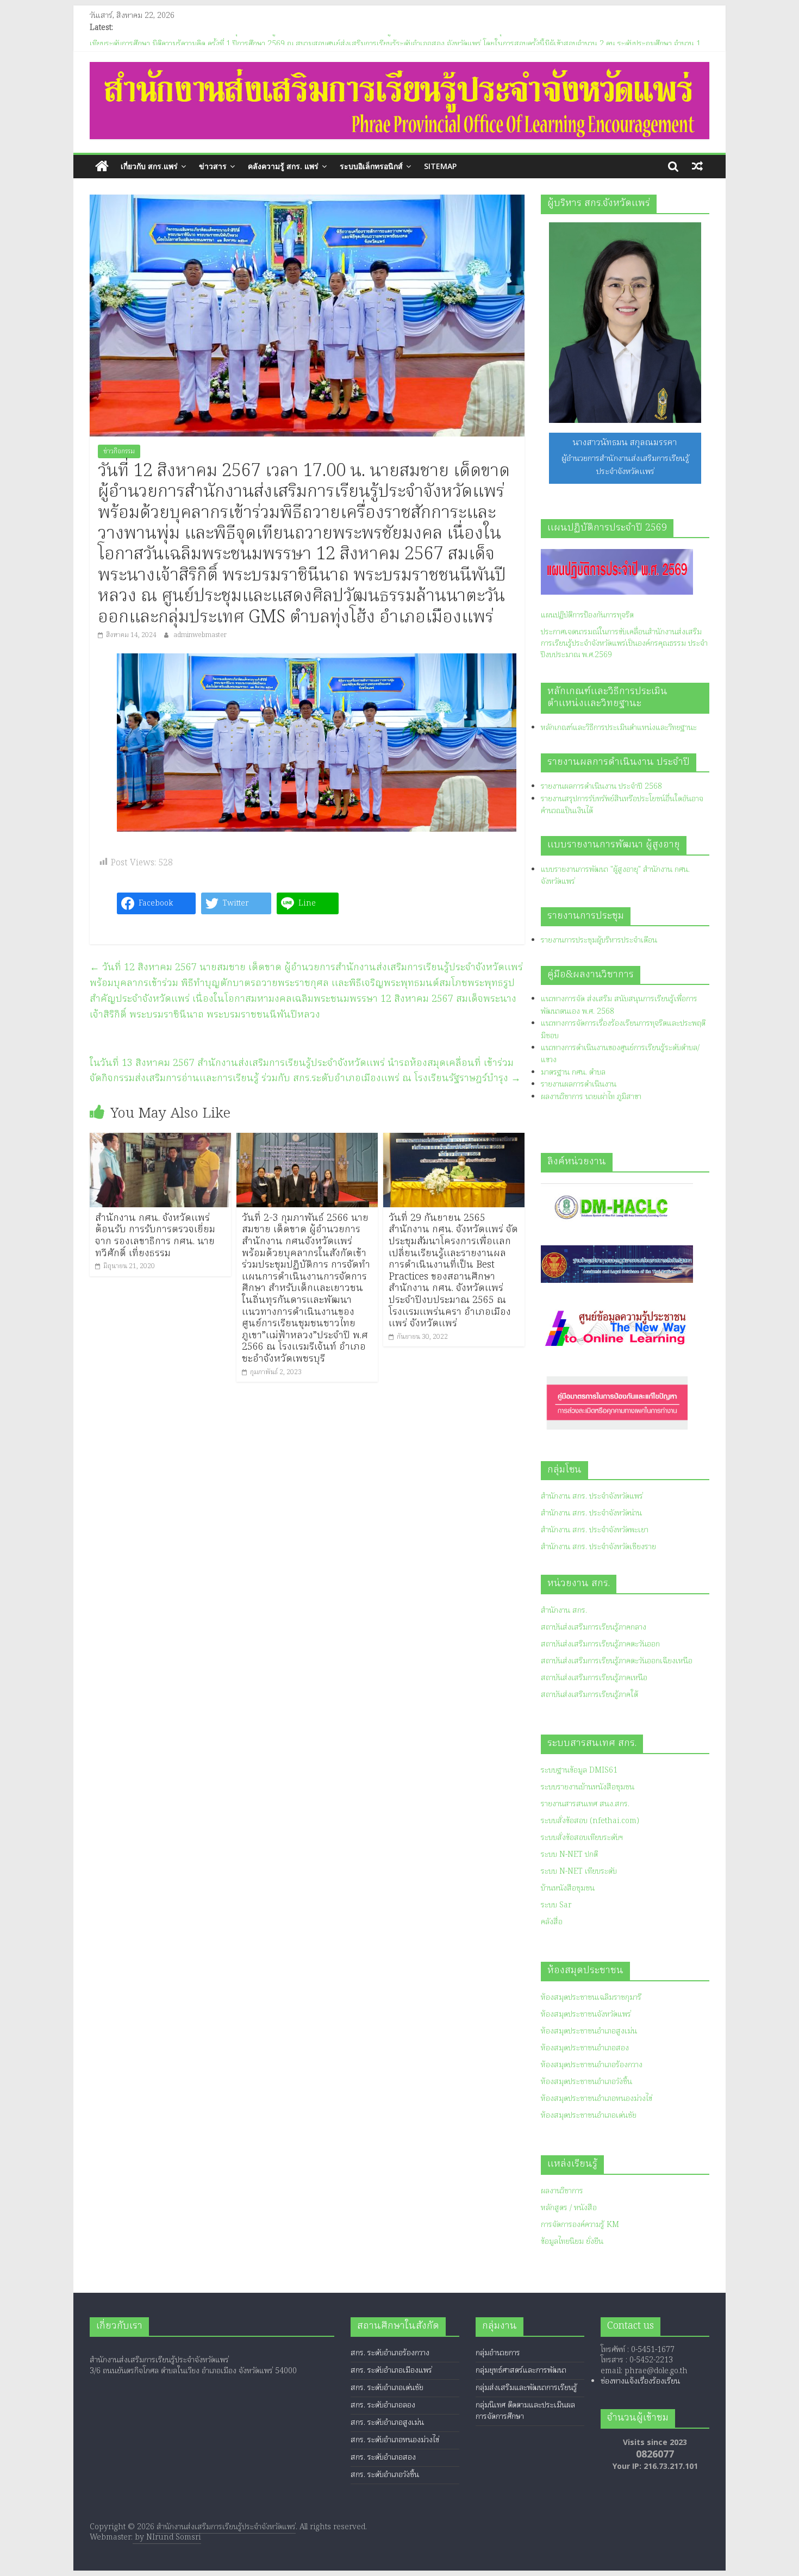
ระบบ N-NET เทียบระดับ (579, 1872)
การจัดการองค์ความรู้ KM (580, 2225)
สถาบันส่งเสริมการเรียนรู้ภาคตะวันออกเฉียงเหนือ (617, 1661)
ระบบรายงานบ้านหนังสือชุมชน (588, 1787)
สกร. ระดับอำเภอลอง (383, 2405)
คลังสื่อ (552, 1922)
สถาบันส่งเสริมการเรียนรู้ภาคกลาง (594, 1627)
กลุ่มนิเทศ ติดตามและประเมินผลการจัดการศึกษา (525, 2411)
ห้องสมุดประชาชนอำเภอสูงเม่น (589, 2031)
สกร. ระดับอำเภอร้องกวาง (390, 2353)
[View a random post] (697, 166)
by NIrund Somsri (167, 2537)
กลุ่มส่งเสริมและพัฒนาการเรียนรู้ (526, 2388)
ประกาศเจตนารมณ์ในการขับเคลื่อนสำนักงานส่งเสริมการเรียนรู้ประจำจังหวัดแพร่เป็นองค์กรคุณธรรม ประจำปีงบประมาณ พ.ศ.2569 (624, 644)
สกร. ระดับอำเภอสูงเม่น (387, 2423)
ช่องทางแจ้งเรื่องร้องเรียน (640, 2381)
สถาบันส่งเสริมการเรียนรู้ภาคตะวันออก (600, 1644)
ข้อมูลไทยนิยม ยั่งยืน (572, 2242)
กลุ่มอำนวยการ (498, 2353)
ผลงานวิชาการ (562, 2191)
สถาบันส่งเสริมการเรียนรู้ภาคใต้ (589, 1695)
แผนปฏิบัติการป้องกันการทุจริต (587, 615)
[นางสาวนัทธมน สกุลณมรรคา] (625, 323)
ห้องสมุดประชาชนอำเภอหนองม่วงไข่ (597, 2099)
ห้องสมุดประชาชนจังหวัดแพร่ (586, 2014)
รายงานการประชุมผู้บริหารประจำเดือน (599, 940)
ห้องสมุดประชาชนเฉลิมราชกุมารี (591, 1998)
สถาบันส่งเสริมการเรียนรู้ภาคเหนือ (594, 1678)
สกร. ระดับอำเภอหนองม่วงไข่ (395, 2440)
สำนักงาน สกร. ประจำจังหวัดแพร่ (592, 1496)
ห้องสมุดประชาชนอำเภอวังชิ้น (586, 2082)
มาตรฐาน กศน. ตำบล (573, 1072)
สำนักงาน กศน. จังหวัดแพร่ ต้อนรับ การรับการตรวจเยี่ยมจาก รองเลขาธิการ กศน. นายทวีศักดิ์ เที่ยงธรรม (155, 1236)
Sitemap (440, 166)
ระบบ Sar (556, 1905)
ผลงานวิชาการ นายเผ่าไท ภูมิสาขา (591, 1097)
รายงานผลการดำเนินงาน (579, 1084)
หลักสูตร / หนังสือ (569, 2208)
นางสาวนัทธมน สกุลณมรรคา (625, 443)
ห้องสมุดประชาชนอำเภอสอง (585, 2048)
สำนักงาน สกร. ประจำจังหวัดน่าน (591, 1513)
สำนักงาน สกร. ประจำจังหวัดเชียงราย (598, 1547)
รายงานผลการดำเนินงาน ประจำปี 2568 (601, 787)
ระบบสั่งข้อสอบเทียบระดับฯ (582, 1838)
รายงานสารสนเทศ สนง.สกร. (585, 1804)
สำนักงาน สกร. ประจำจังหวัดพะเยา (595, 1530)
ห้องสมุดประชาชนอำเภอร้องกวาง (592, 2065)
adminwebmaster (200, 635)
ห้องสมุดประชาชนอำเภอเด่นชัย (589, 2116)
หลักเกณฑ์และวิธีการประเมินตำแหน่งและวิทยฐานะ (619, 728)
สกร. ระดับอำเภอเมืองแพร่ (391, 2371)
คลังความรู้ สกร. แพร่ (283, 166)
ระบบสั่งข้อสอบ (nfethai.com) (590, 1821)
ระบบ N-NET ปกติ (569, 1855)
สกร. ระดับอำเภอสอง (383, 2458)
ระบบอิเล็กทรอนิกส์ (371, 166)
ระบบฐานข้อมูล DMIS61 (579, 1770)
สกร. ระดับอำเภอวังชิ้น (385, 2475)
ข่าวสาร (213, 166)
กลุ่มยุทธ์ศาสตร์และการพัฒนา (521, 2371)
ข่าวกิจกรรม (119, 451)
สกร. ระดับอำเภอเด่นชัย (387, 2388)
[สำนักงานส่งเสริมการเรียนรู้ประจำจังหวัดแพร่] (102, 167)
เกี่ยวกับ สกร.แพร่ (149, 166)
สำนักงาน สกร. (564, 1611)
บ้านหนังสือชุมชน (568, 1888)
